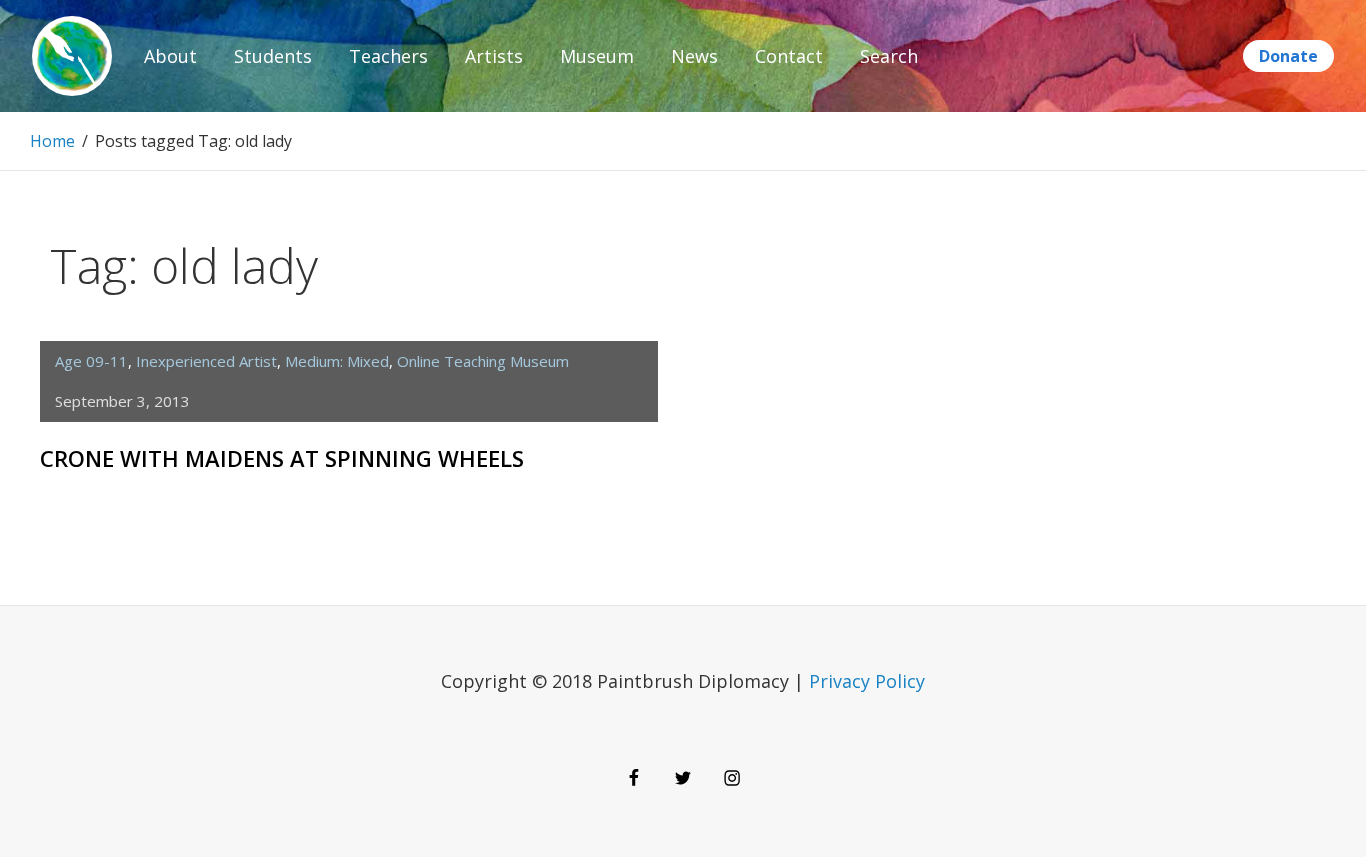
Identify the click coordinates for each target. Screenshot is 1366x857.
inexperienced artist (206, 361)
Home (52, 141)
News (694, 56)
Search (889, 56)
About (170, 56)
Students (273, 56)
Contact (789, 56)
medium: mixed (337, 361)
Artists (494, 56)
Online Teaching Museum (483, 361)
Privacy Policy (867, 681)
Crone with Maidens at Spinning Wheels (282, 458)
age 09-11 (91, 361)
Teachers (388, 56)
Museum (597, 56)
